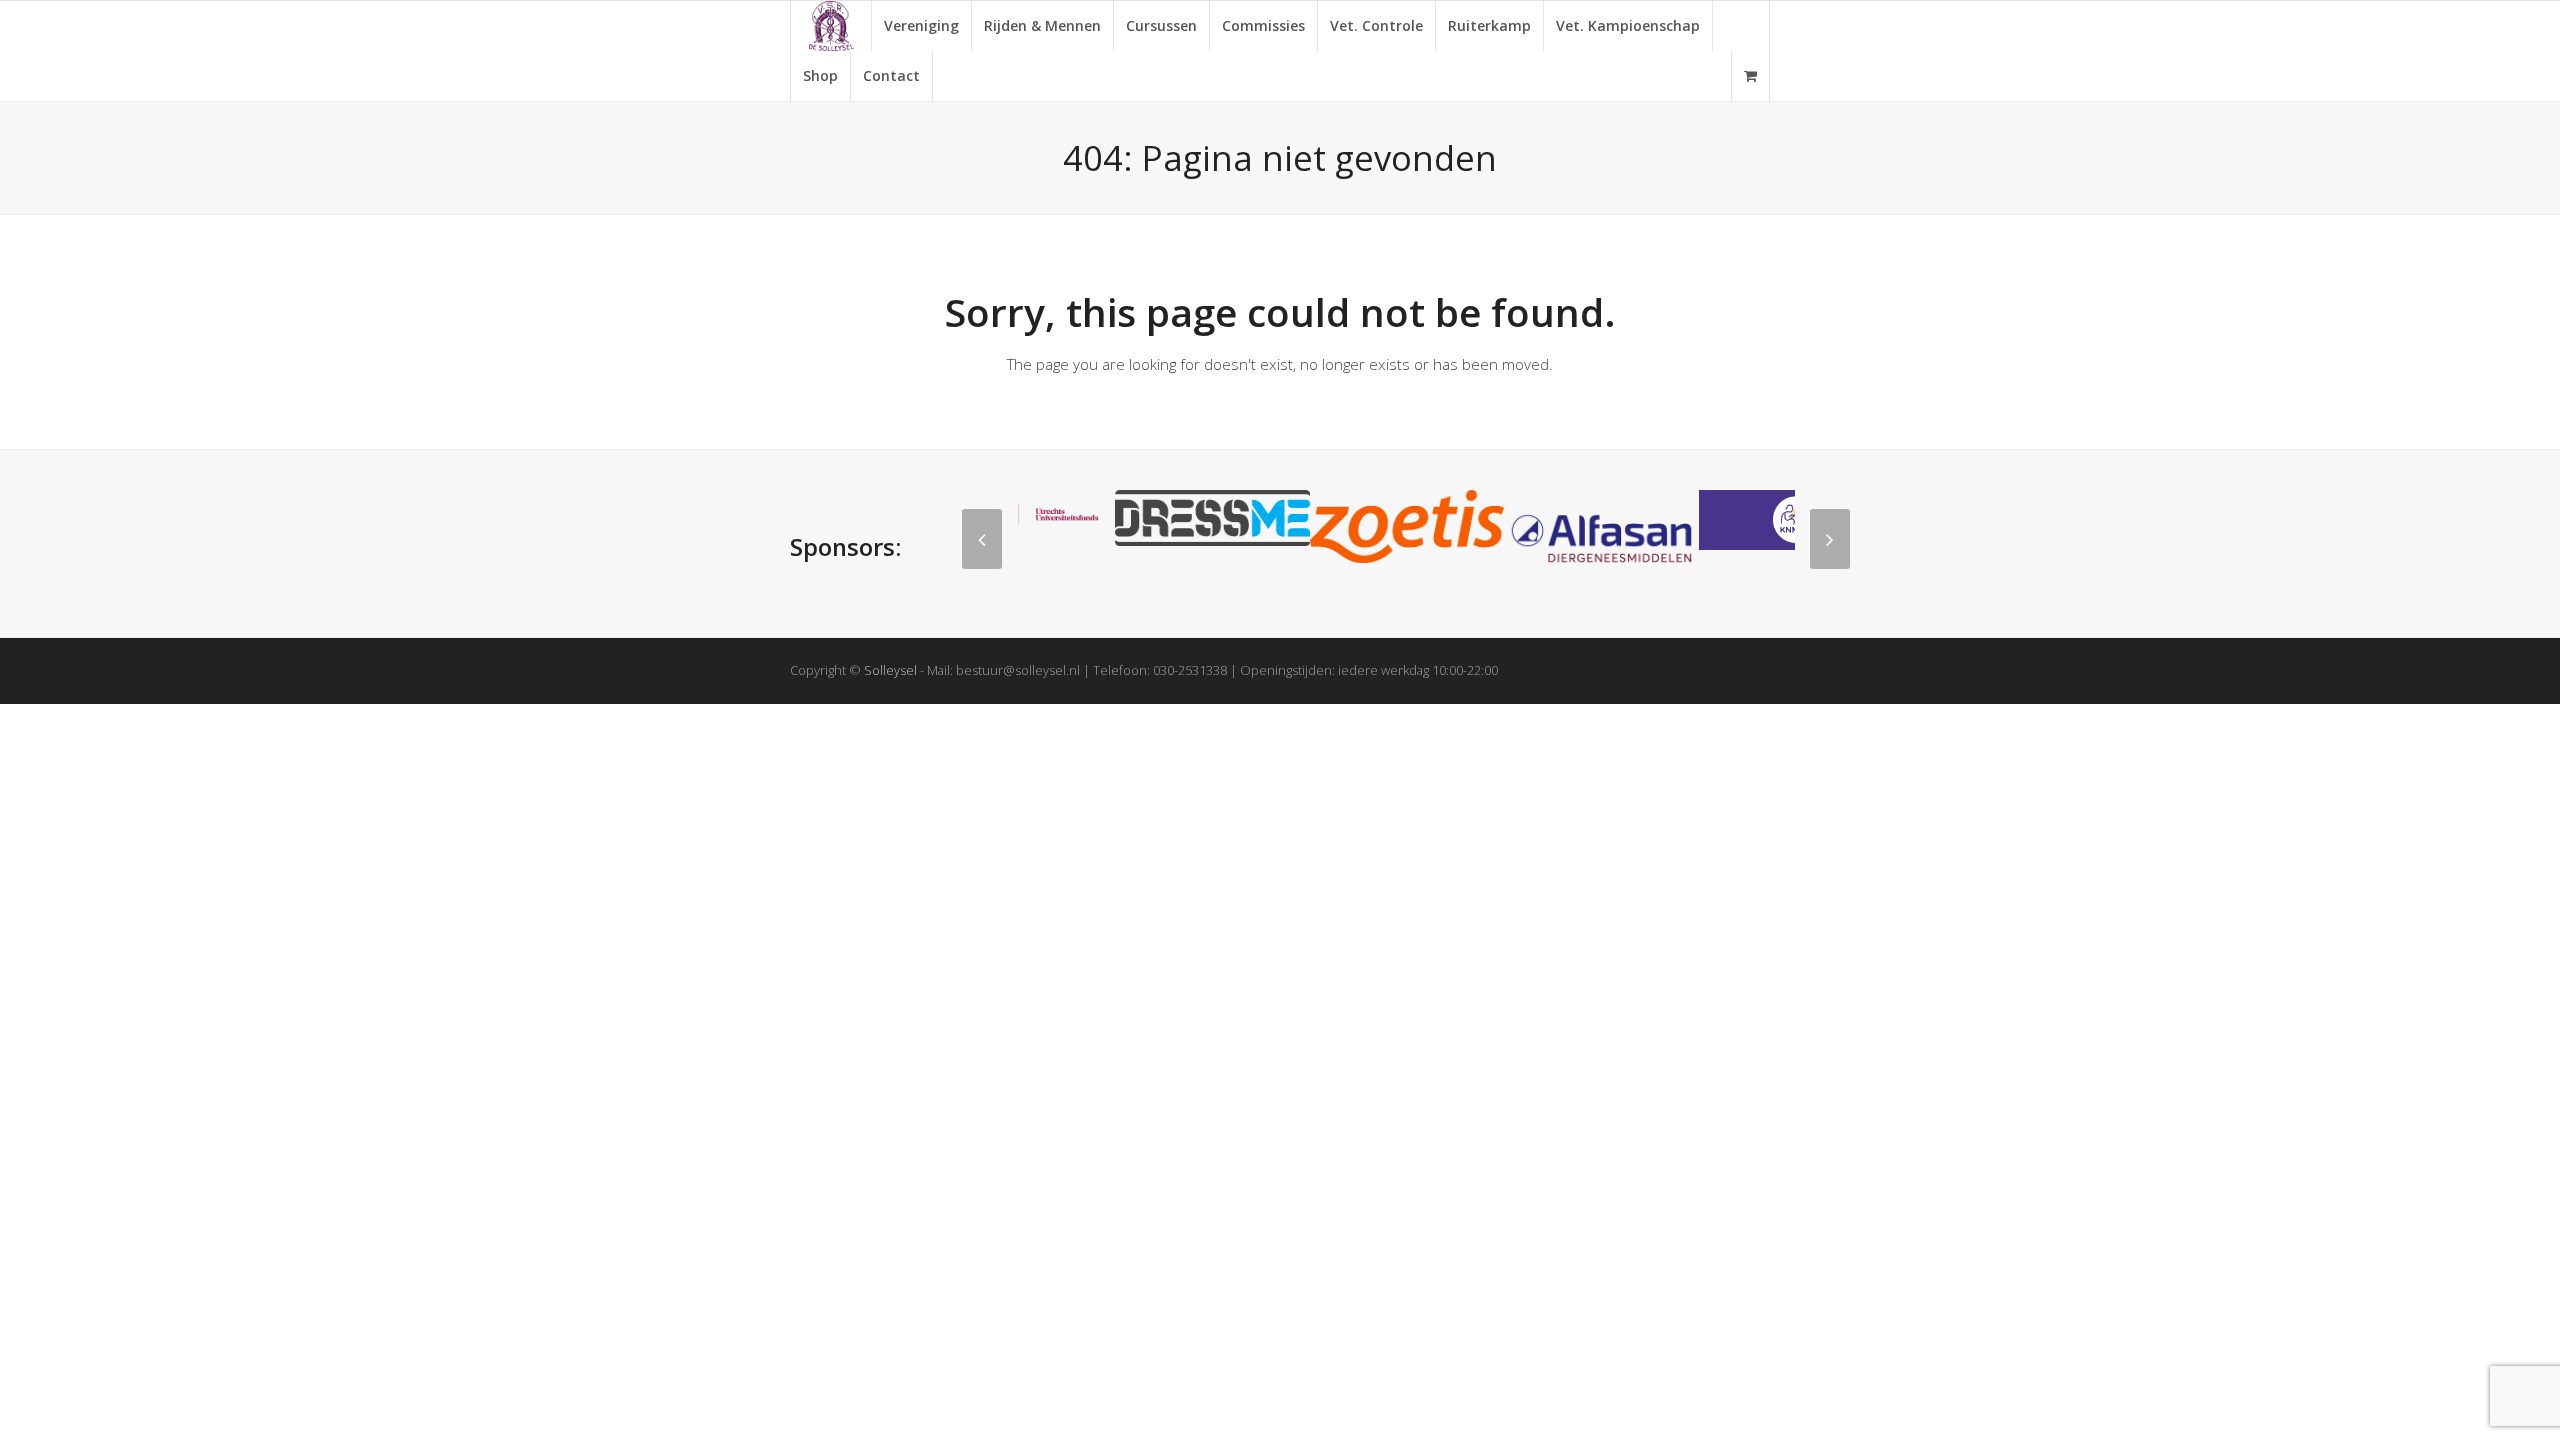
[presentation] (982, 539)
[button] (1750, 76)
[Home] (831, 26)
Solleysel (890, 670)
